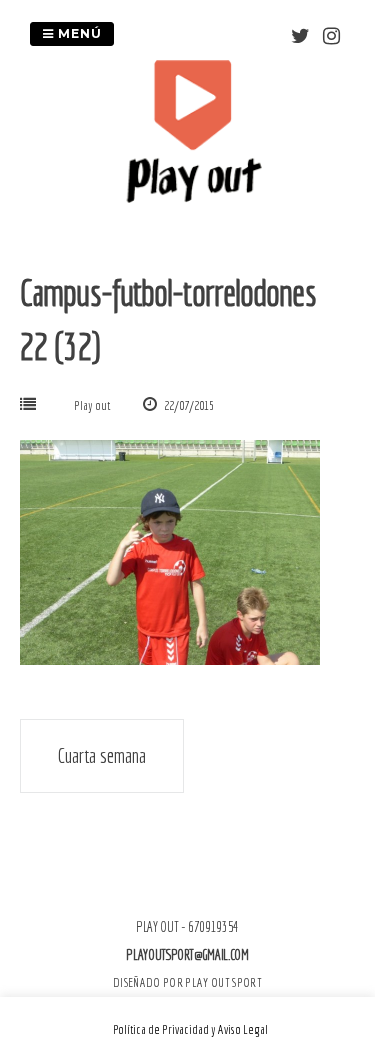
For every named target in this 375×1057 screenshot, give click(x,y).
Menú (78, 33)
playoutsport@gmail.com (187, 955)
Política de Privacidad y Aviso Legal (190, 1029)
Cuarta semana (102, 755)
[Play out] (193, 197)
